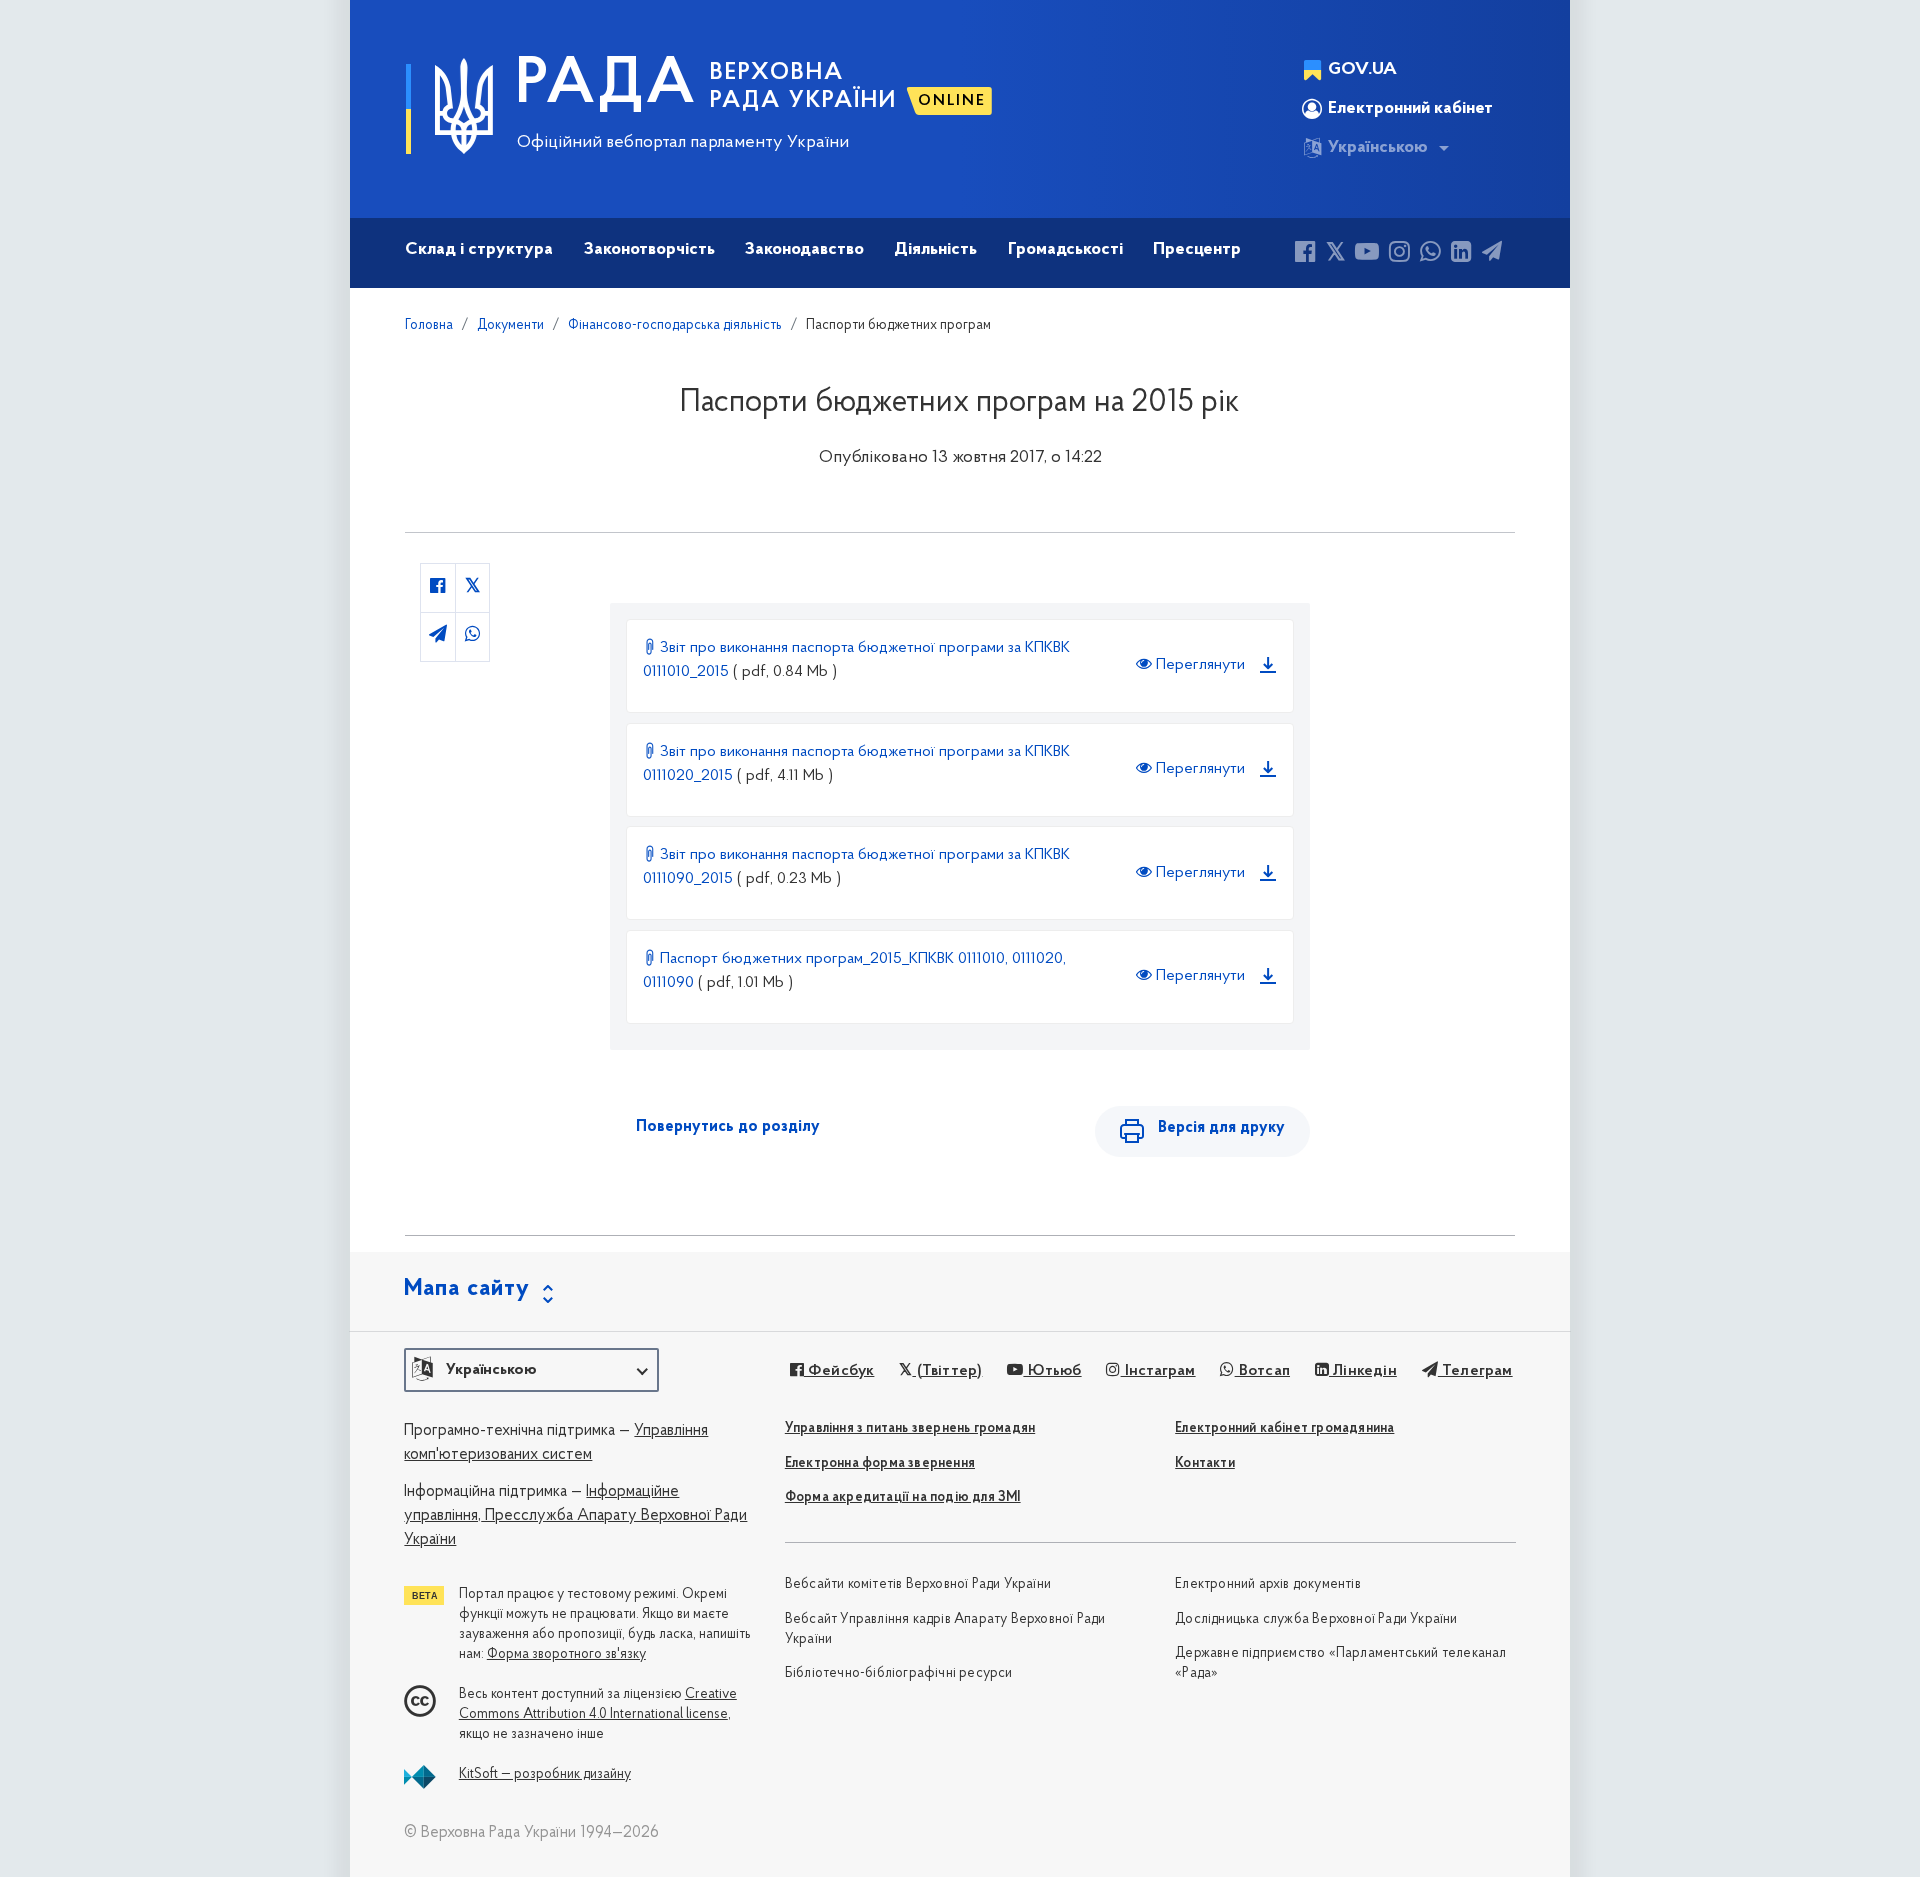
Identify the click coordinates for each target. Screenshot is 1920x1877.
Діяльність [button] (935, 250)
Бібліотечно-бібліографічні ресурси (899, 1673)
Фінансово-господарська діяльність (675, 325)
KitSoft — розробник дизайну (545, 1774)
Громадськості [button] (1065, 250)
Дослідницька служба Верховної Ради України (1316, 1619)
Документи (510, 325)
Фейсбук (839, 1371)
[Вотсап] (1430, 254)
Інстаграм (1158, 1371)
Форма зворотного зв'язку (566, 1654)
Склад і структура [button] (479, 250)
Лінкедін (1363, 1371)
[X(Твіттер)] (1335, 254)
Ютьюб (1052, 1371)
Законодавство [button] (804, 250)
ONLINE (952, 101)
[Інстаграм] (1399, 254)
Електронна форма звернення (880, 1463)
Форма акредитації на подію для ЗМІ (903, 1497)
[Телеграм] (1492, 254)
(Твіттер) (947, 1371)
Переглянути (1198, 665)
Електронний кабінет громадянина (1284, 1428)
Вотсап (1262, 1371)
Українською (1378, 148)
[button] (531, 1370)
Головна (429, 325)
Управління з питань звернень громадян (910, 1428)
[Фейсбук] (1305, 254)
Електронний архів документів (1268, 1584)
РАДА (606, 86)
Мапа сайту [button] (467, 1289)
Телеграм (1475, 1371)
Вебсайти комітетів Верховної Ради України (918, 1584)
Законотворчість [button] (649, 250)
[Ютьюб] (1367, 254)
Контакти (1205, 1463)
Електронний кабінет (1410, 109)
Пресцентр (1197, 250)
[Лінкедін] (1461, 254)
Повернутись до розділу (728, 1127)
